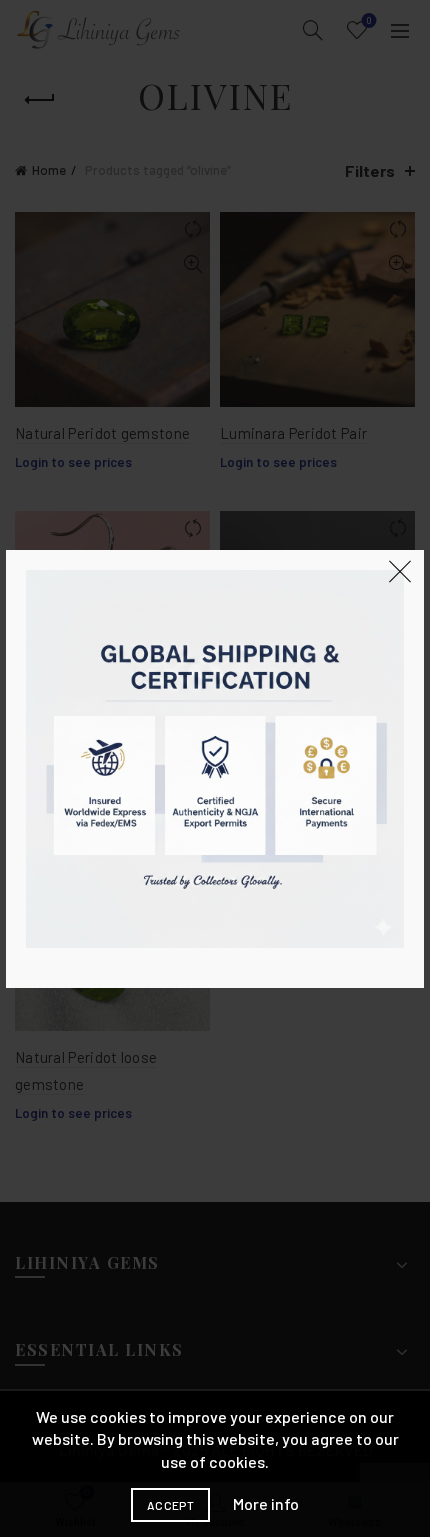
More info (266, 1503)
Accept (170, 1505)
